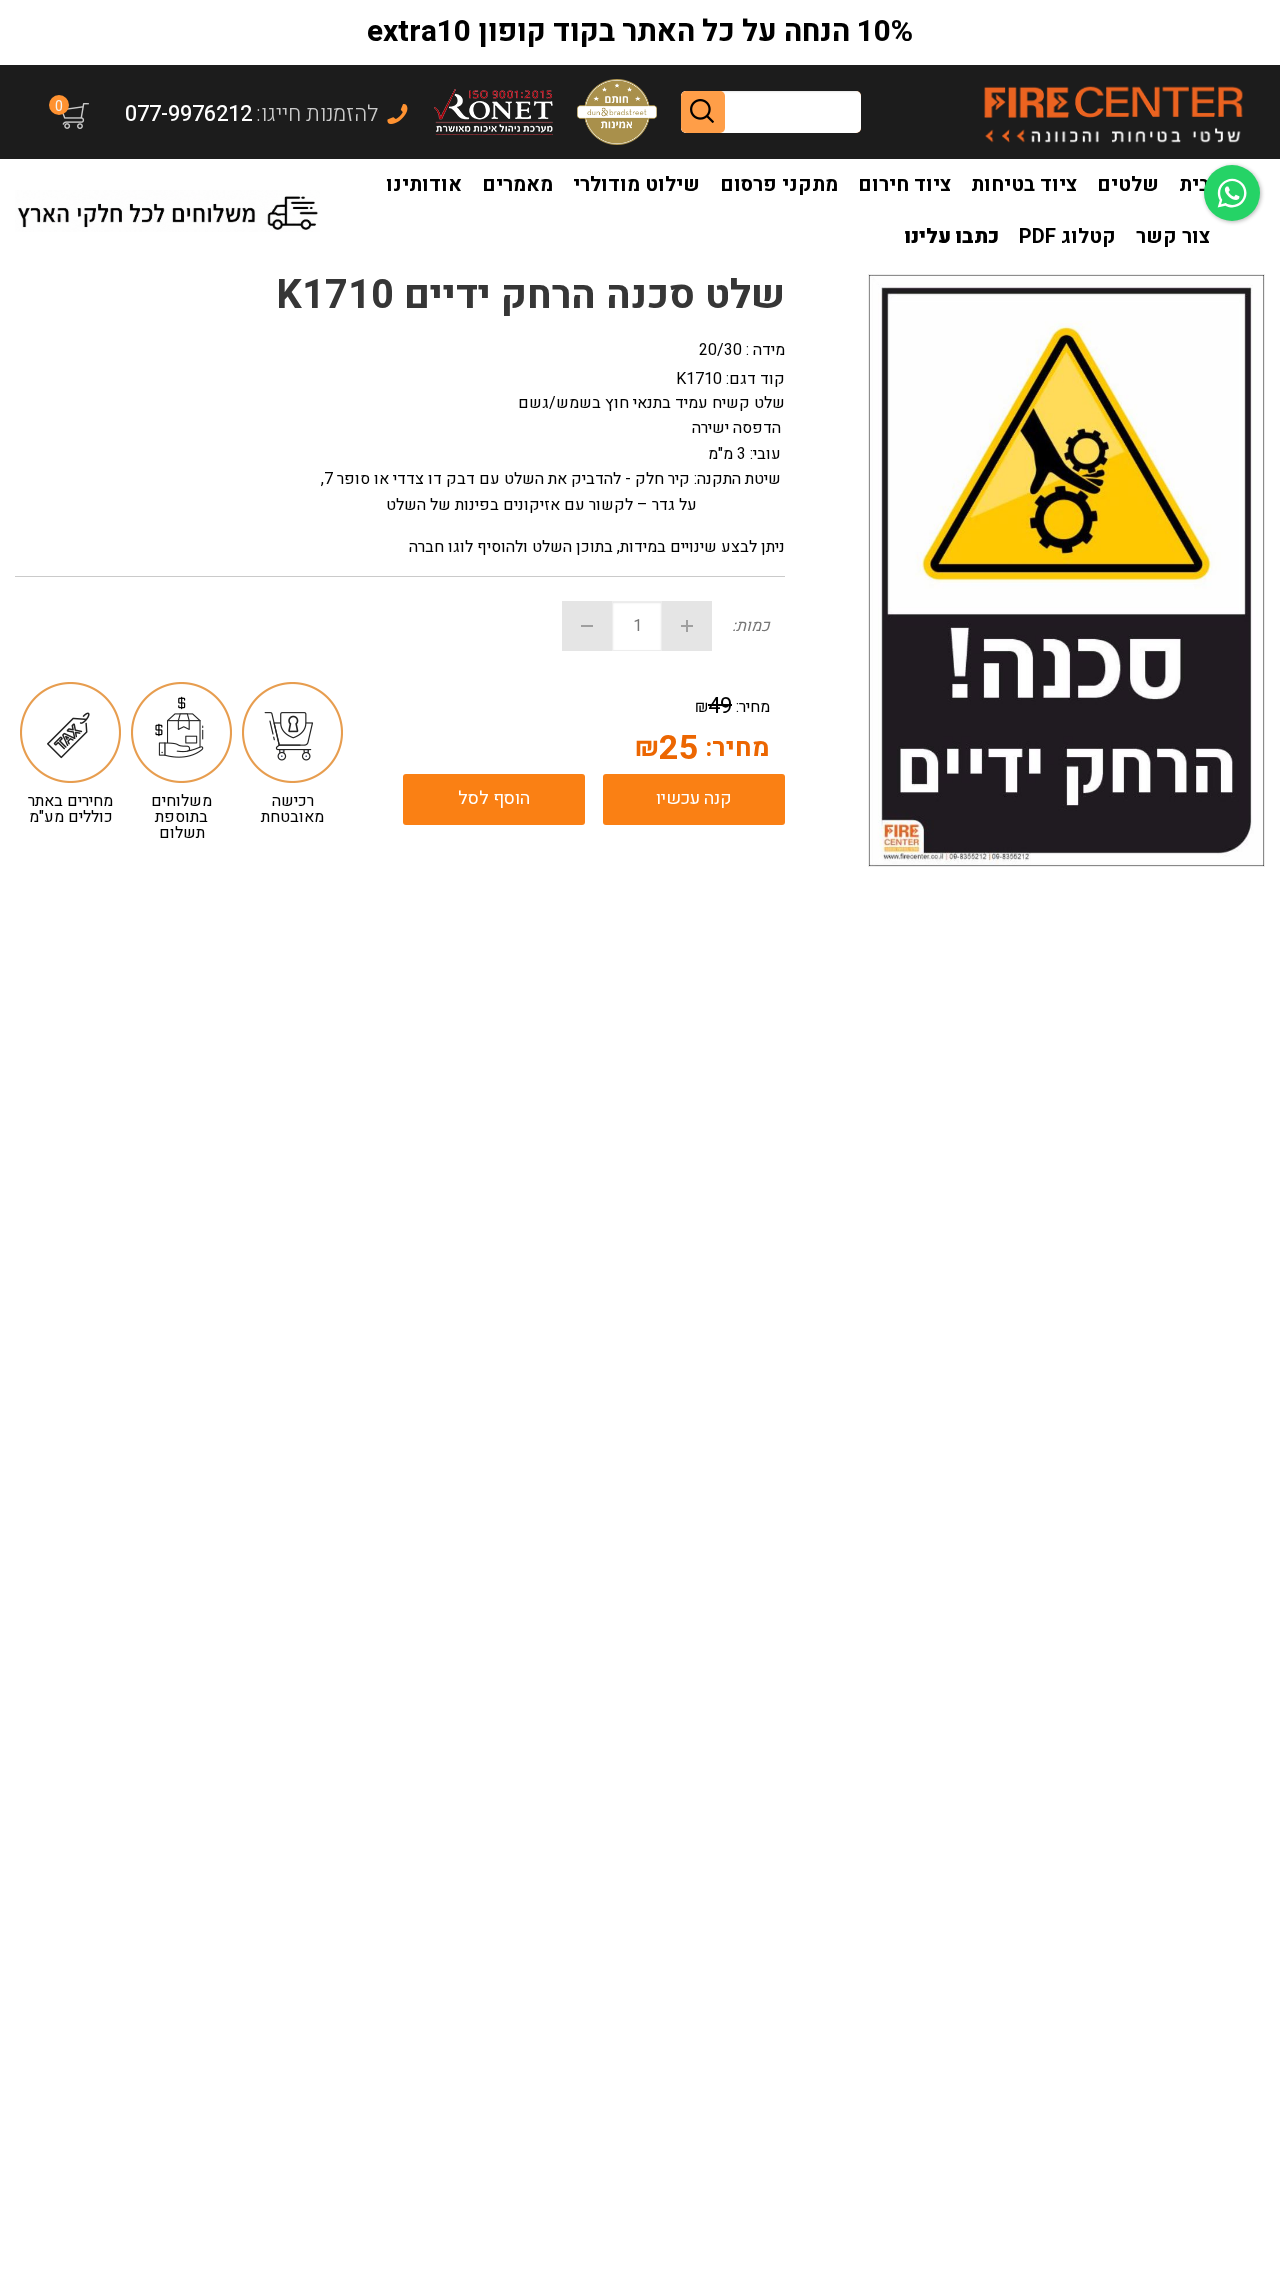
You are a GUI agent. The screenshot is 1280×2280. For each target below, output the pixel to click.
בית (1194, 184)
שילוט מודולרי (636, 184)
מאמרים (517, 184)
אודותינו (424, 184)
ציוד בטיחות (1024, 184)
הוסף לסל (494, 798)
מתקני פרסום (779, 184)
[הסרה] (587, 626)
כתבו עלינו (952, 236)
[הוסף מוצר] (687, 626)
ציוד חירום (904, 184)
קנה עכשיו (694, 798)
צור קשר (1173, 236)
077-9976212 (188, 114)
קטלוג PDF (1067, 236)
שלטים (1128, 184)
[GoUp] (1112, 112)
